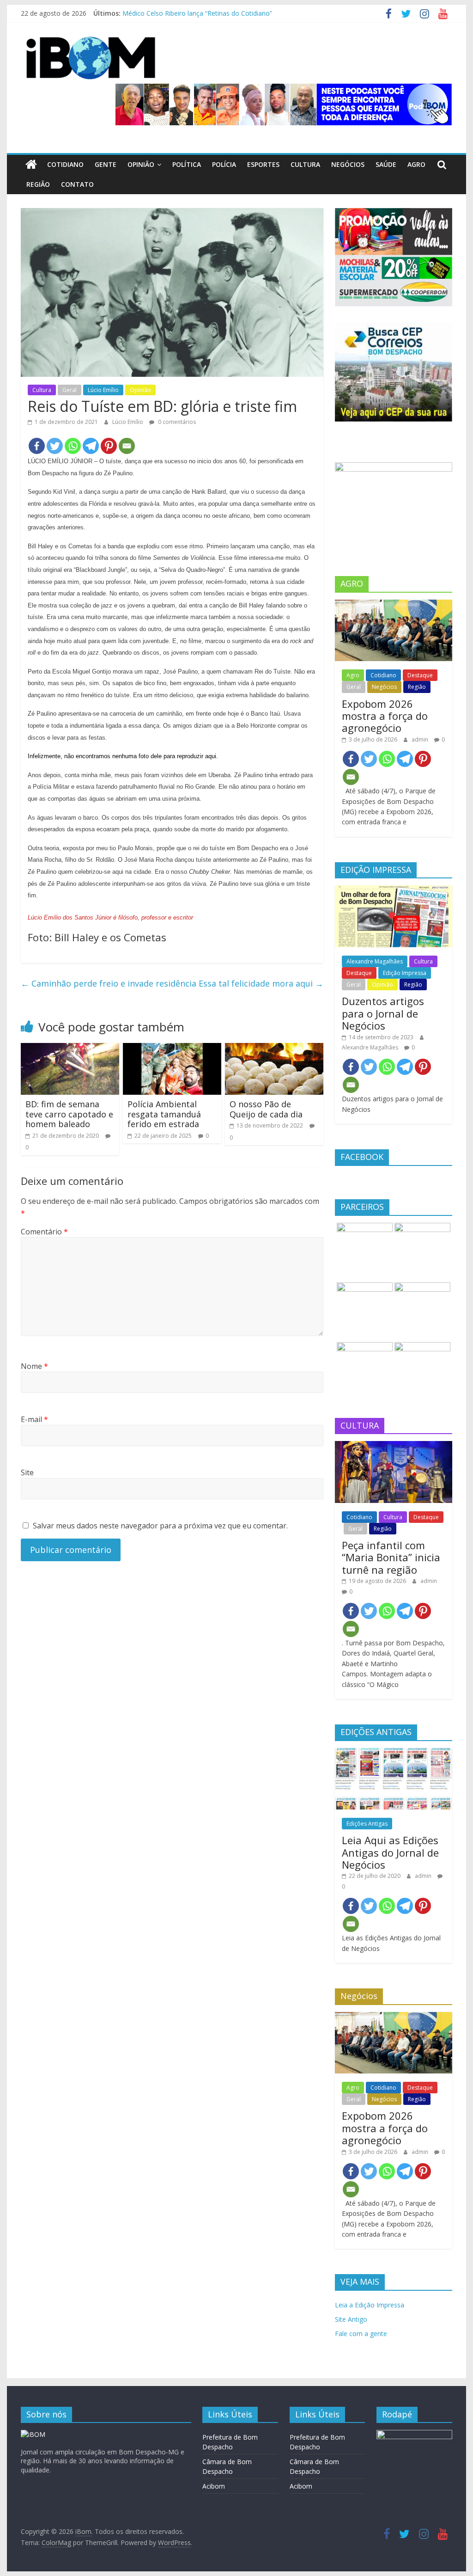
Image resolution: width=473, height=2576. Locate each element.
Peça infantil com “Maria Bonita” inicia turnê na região (391, 1557)
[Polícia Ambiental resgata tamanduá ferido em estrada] (172, 1049)
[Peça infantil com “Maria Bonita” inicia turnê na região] (394, 1446)
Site (27, 1472)
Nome (34, 1366)
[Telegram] (91, 446)
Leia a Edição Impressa (370, 2305)
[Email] (127, 446)
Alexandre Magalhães (375, 961)
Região (38, 184)
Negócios (348, 164)
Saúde (386, 164)
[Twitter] (55, 446)
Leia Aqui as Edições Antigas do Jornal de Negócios (390, 1852)
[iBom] (31, 165)
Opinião (141, 164)
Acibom (214, 2486)
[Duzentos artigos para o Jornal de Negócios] (394, 890)
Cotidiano (65, 164)
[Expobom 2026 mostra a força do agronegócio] (394, 604)
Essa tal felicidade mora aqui (261, 983)
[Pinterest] (109, 446)
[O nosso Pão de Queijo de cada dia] (274, 1049)
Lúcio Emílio (103, 390)
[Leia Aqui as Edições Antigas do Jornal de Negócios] (394, 1753)
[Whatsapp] (73, 446)
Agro (416, 164)
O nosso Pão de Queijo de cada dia (266, 1109)
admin (421, 739)
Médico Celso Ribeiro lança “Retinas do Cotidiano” (197, 13)
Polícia (224, 164)
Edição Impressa (405, 973)
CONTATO (77, 184)
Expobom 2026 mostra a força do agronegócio (385, 716)
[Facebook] (37, 446)
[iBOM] (33, 2434)
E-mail (34, 1419)
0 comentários (176, 422)
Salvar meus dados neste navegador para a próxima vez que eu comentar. (160, 1526)
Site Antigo (351, 2319)
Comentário (44, 1232)
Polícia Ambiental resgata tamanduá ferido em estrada (164, 1114)
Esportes (263, 164)
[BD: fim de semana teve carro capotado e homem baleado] (70, 1049)
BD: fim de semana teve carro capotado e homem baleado (69, 1114)
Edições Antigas (367, 1824)
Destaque (420, 675)
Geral (70, 390)
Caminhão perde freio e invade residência (109, 983)
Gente (106, 164)
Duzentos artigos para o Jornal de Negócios (383, 1013)
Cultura (305, 164)
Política (187, 164)
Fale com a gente (361, 2334)
